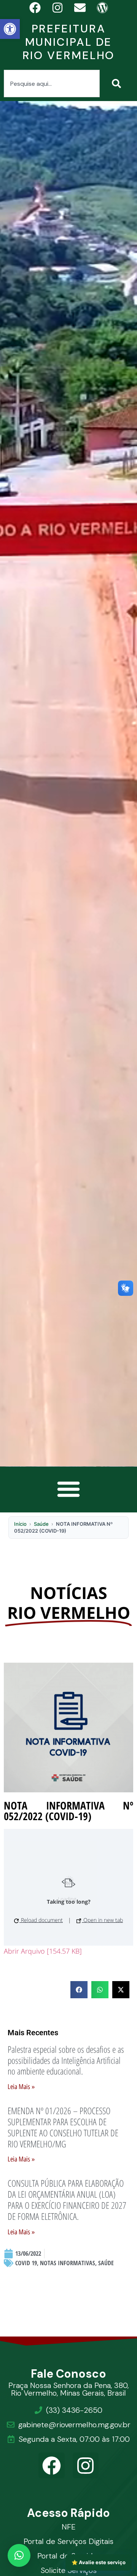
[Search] (118, 84)
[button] (10, 29)
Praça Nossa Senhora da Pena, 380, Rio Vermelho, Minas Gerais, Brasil (68, 2389)
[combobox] (52, 84)
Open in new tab (102, 1920)
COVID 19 (26, 2263)
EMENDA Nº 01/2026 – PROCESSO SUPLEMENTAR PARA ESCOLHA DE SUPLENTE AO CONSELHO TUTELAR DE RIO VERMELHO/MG (63, 2127)
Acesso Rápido (69, 2513)
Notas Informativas (68, 2263)
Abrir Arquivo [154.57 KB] (43, 1951)
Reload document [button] (41, 1920)
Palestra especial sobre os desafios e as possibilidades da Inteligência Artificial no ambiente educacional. (66, 2060)
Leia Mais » (21, 2087)
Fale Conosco (69, 2374)
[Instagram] (86, 2466)
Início (20, 1524)
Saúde (41, 1524)
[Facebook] (52, 2466)
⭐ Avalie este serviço (99, 2562)
